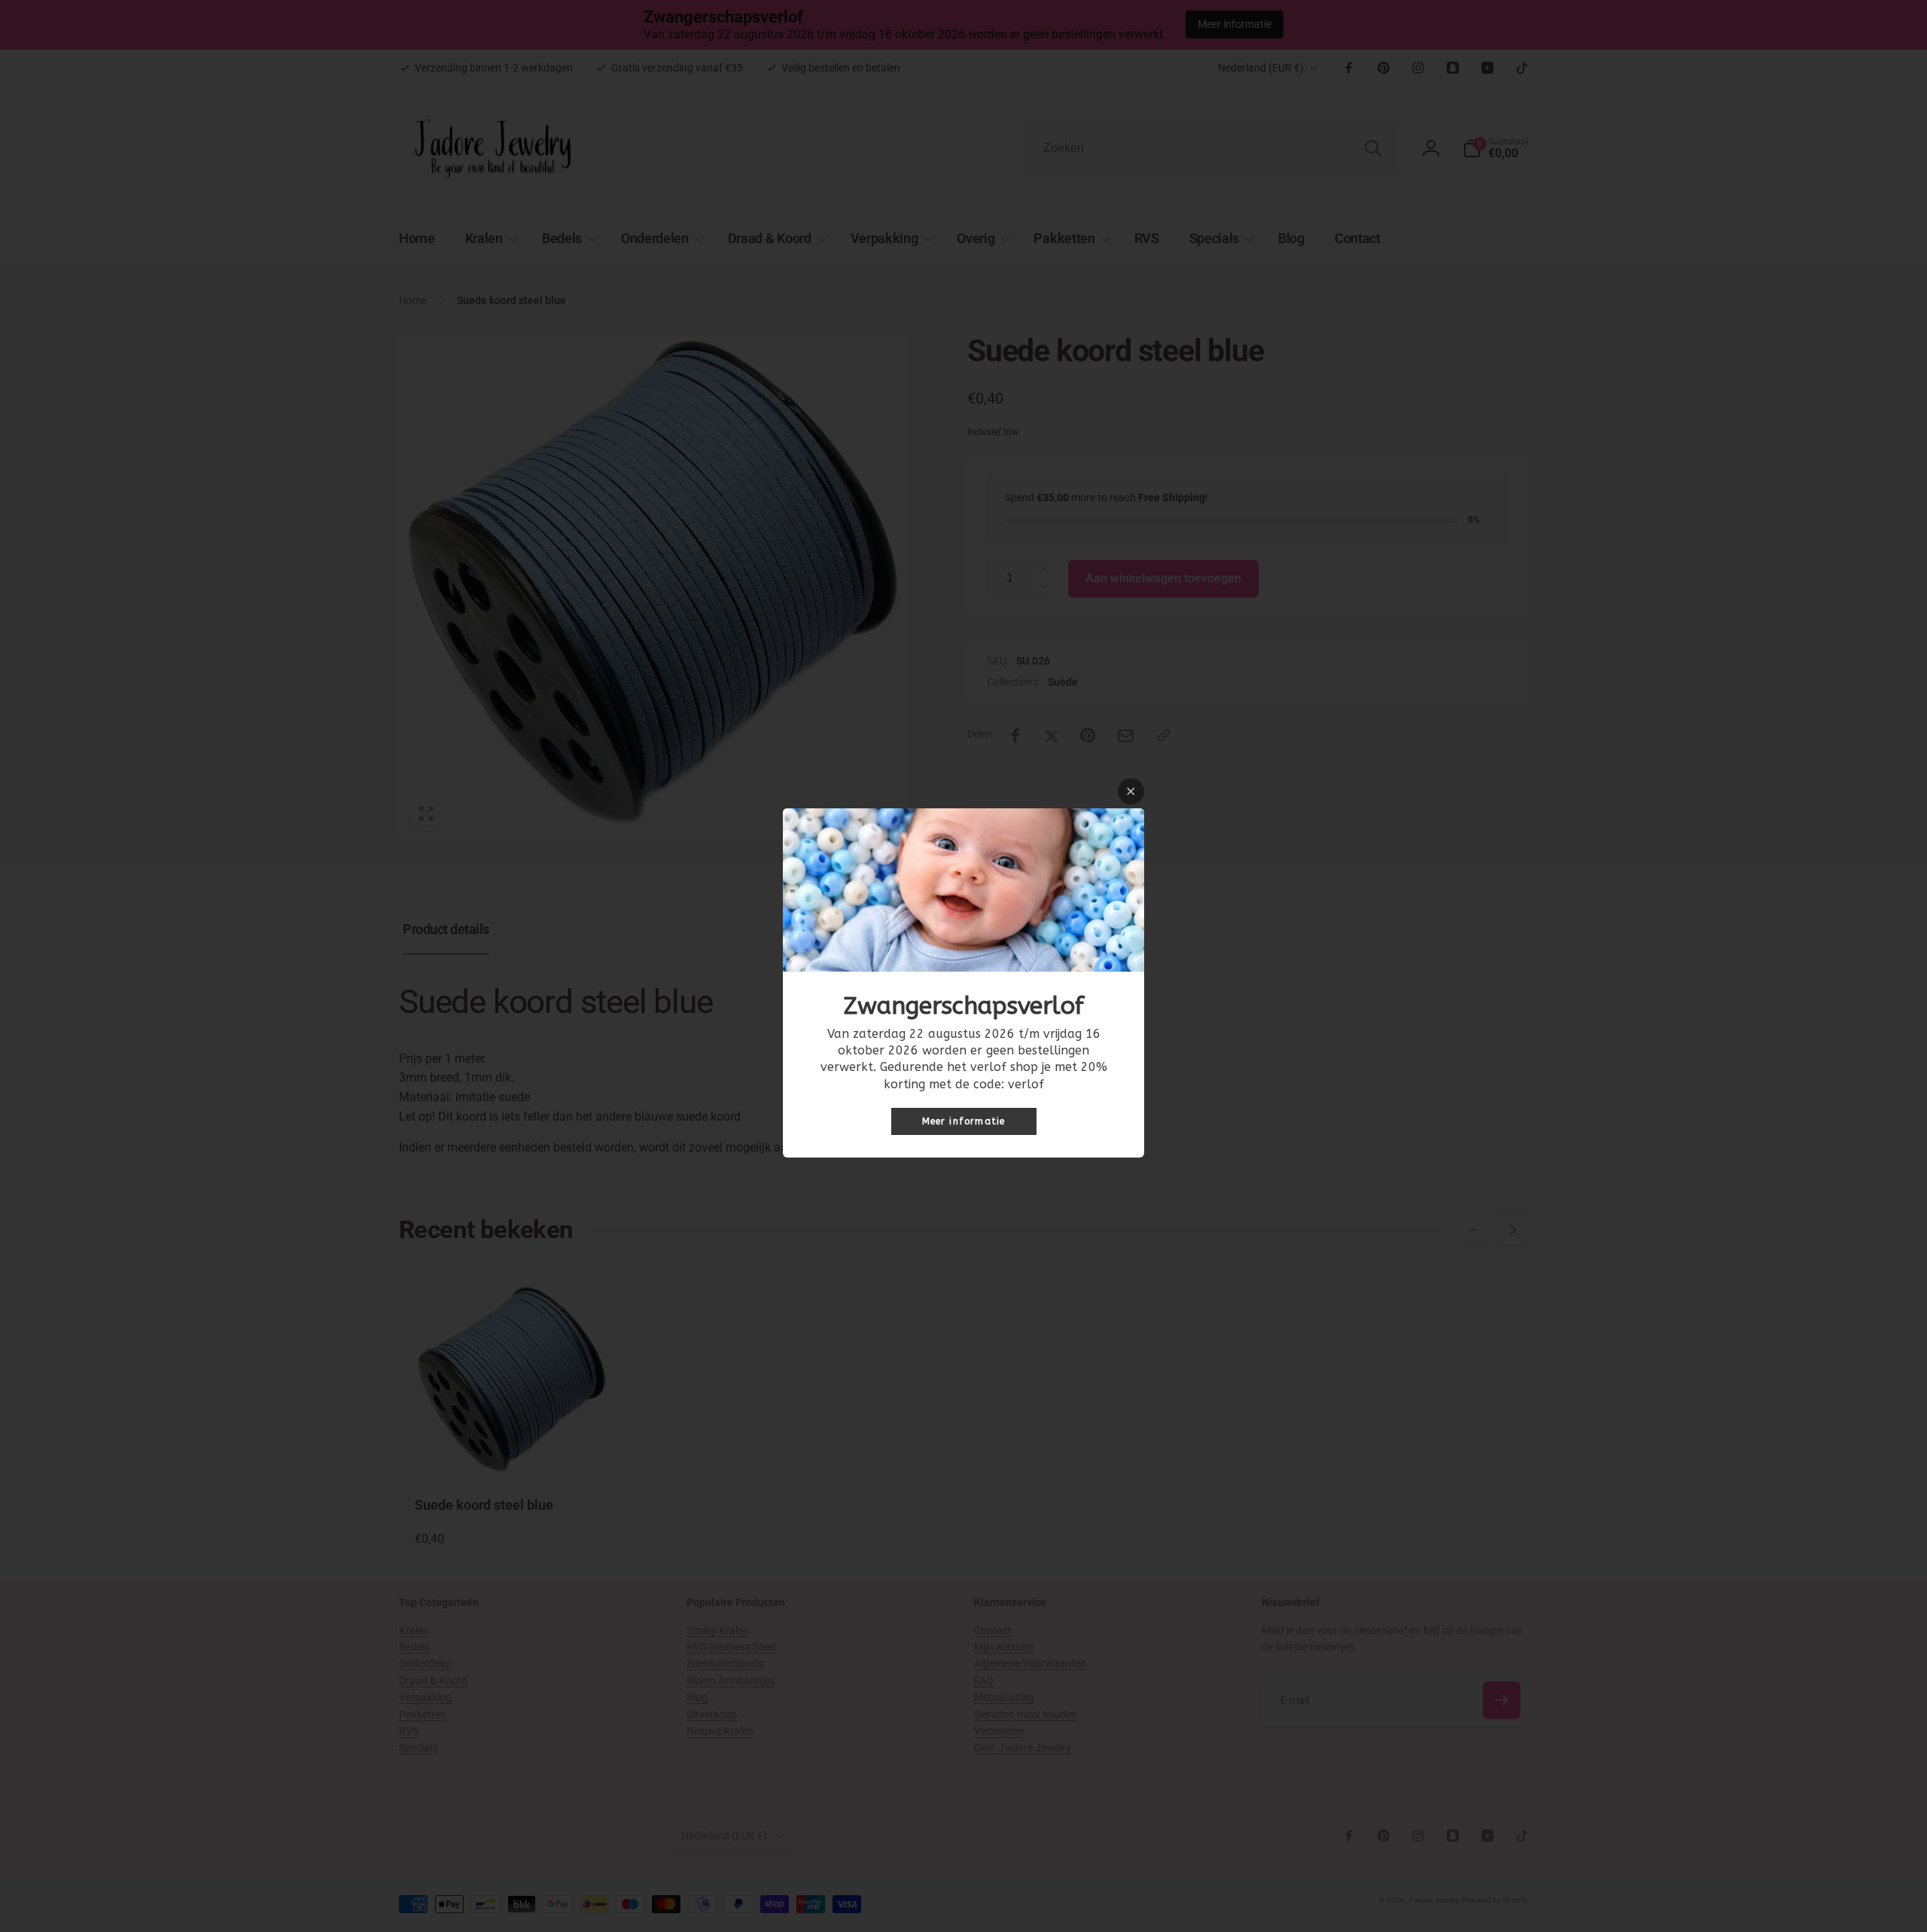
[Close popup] (1131, 791)
